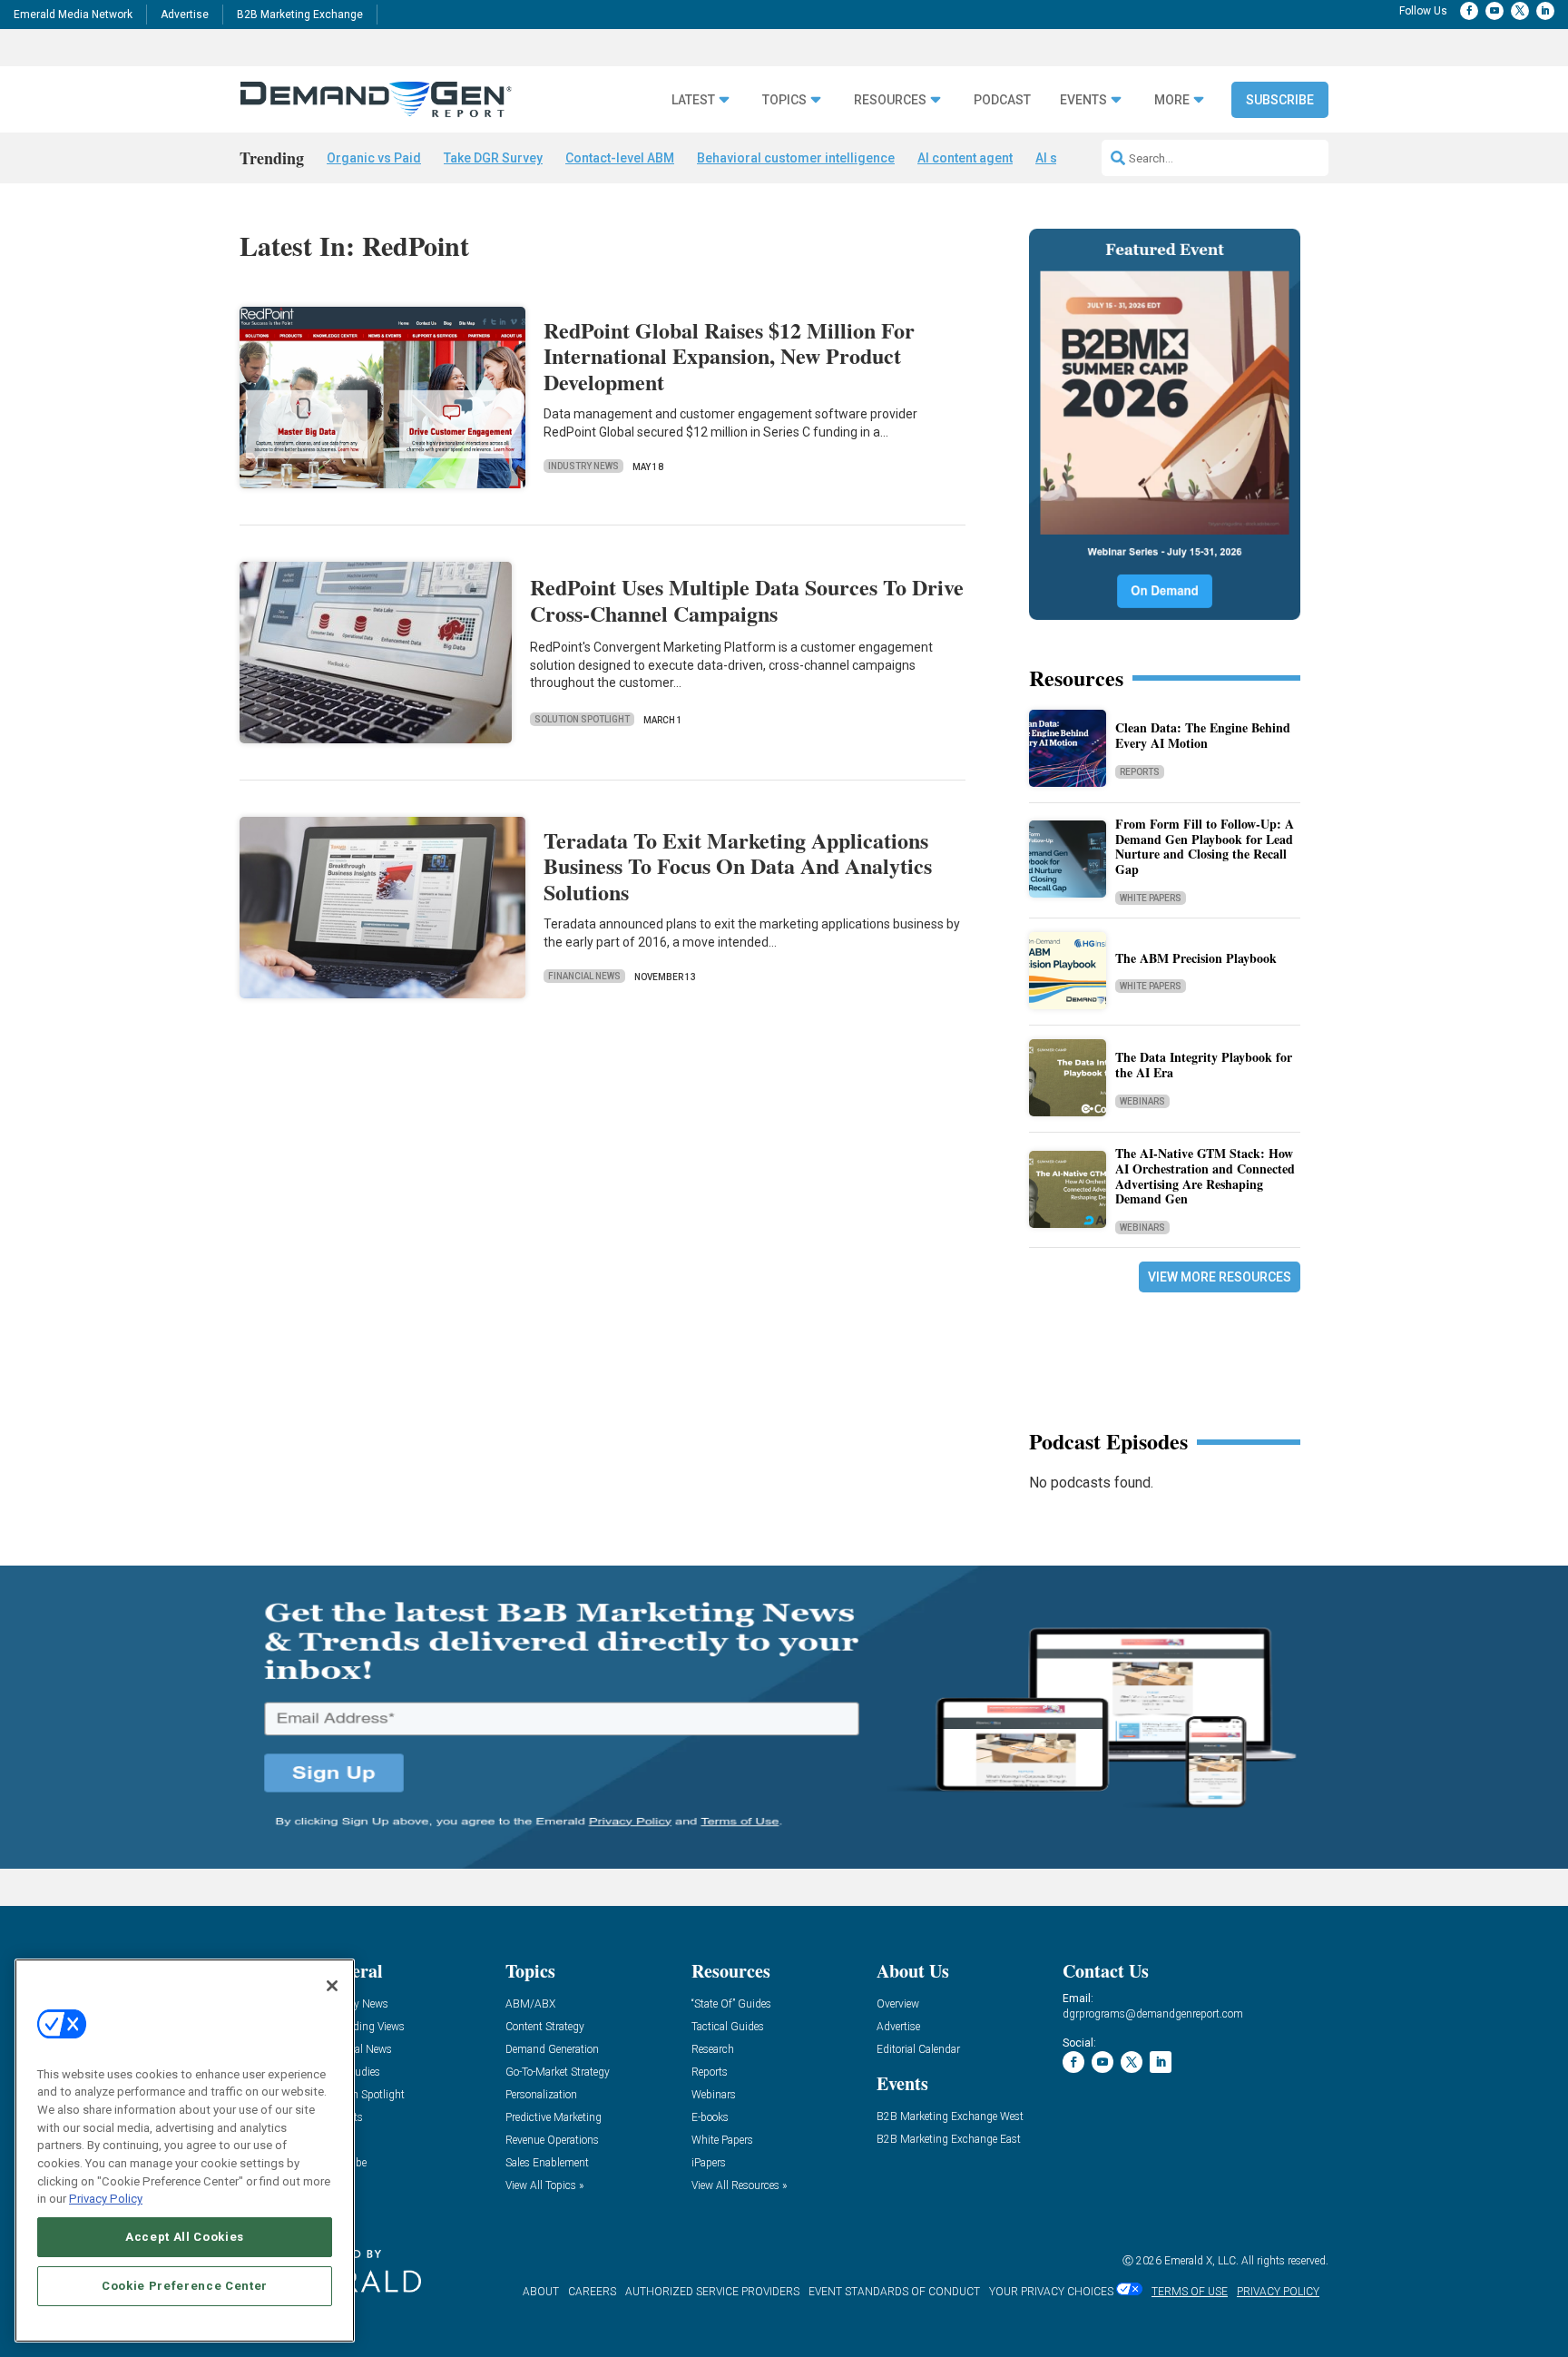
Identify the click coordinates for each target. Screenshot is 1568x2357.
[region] (185, 2151)
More (1172, 100)
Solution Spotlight (582, 719)
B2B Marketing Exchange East (949, 2140)
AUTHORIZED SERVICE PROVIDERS (712, 2292)
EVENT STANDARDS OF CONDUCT (894, 2292)
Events (1083, 100)
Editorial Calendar (918, 2050)
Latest (693, 100)
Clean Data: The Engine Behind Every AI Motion (1203, 735)
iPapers (709, 2163)
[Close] (332, 1986)
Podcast (1002, 100)
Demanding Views (362, 2027)
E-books (710, 2118)
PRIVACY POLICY (1278, 2292)
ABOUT (541, 2292)
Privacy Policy (106, 2199)
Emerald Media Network (73, 15)
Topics (784, 100)
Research (713, 2050)
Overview (898, 2004)
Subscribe (1280, 100)
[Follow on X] (1520, 11)
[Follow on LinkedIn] (1545, 11)
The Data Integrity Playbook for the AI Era (1204, 1065)
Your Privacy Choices (1051, 2292)
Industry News (583, 466)
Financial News (584, 976)
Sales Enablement (547, 2163)
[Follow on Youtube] (1494, 11)
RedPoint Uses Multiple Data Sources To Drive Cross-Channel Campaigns (747, 600)
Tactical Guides (728, 2027)
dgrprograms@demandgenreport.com (1153, 2014)
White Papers (1151, 898)
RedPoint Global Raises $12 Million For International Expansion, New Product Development (729, 356)
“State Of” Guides (731, 2004)
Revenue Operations (552, 2141)
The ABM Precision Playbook (1196, 958)
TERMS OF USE (1190, 2292)
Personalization (541, 2095)
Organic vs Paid (374, 158)
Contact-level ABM (620, 158)
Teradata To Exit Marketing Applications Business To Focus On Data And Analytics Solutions (738, 866)
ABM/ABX (530, 2004)
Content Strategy (545, 2027)
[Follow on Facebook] (1469, 11)
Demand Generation (552, 2050)
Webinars (1142, 1101)
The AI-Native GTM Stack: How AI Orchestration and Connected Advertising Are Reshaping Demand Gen (1205, 1176)
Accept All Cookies (185, 2237)
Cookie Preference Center (185, 2286)
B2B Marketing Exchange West (950, 2117)
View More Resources (1220, 1277)
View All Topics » (544, 2186)
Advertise (185, 15)
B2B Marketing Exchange (300, 15)
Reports (1140, 772)
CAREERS (592, 2292)
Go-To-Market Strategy (558, 2072)
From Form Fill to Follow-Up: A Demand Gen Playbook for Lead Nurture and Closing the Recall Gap (1205, 846)
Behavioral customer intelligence (796, 158)
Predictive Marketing (554, 2118)
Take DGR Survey (493, 158)
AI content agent (965, 158)
